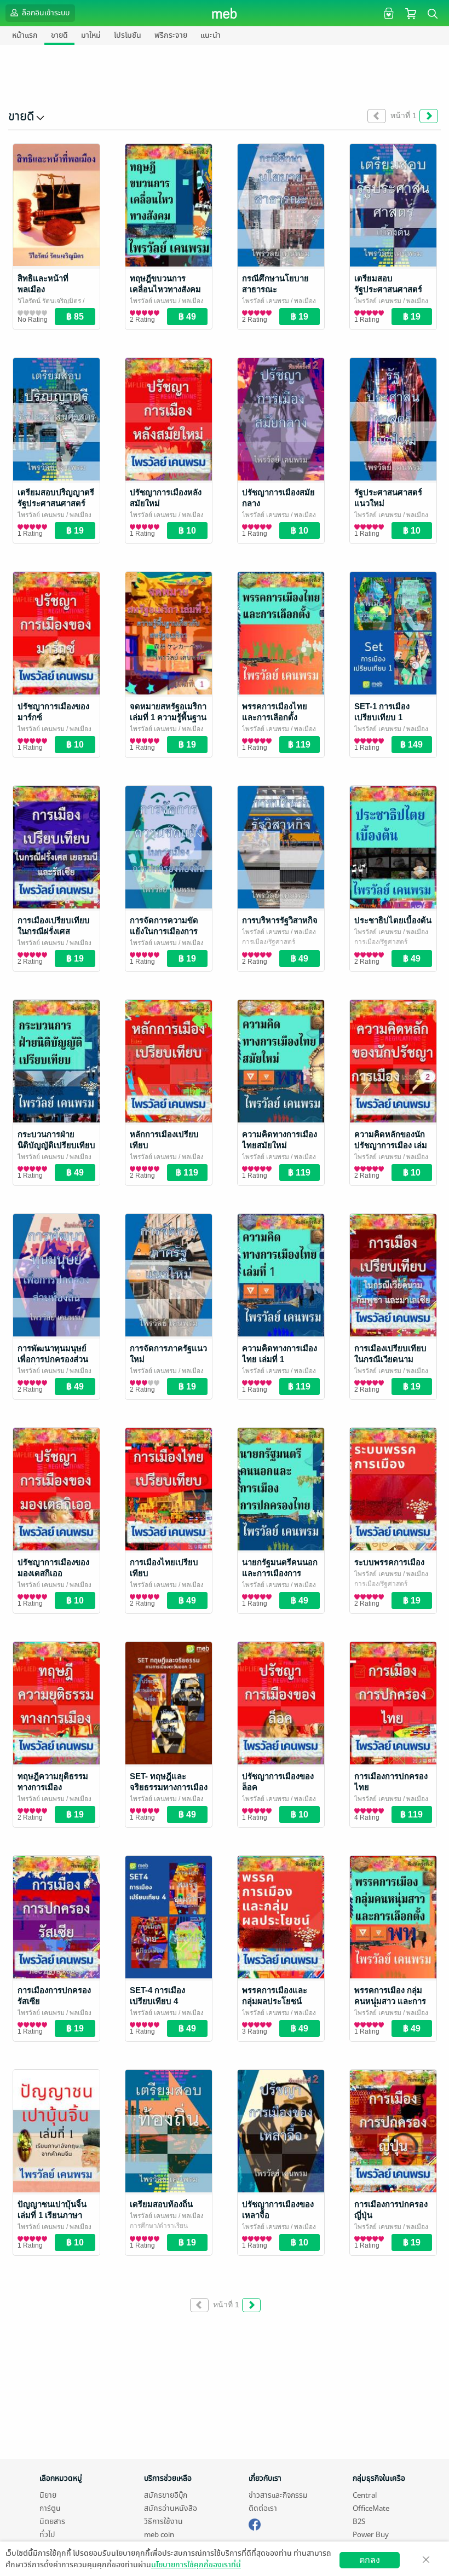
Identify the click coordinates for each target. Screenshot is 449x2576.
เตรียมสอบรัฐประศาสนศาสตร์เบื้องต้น (388, 289)
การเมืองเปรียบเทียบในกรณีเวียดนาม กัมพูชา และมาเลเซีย (391, 1359)
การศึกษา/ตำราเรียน (159, 2226)
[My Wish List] (387, 13)
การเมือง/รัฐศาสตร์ (269, 942)
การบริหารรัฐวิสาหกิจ (280, 920)
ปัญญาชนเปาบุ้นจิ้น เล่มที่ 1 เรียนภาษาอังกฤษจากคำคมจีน (52, 2215)
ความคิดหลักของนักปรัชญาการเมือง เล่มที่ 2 (391, 1145)
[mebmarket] (255, 2523)
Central (365, 2495)
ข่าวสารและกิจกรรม (278, 2495)
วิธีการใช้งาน (163, 2522)
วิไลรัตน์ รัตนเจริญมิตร (49, 301)
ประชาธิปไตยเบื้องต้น (393, 920)
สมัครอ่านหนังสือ (171, 2508)
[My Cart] (411, 13)
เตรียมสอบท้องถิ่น (161, 2204)
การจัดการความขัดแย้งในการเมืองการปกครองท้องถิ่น (164, 931)
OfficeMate (371, 2508)
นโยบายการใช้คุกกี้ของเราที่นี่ (196, 2565)
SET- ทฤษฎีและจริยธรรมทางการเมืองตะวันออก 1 (169, 1787)
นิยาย (48, 2495)
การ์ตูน (50, 2508)
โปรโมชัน (128, 35)
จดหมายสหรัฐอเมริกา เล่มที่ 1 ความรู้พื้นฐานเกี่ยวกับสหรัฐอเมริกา (168, 717)
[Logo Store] (225, 13)
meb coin (159, 2535)
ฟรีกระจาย (171, 35)
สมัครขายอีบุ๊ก (166, 2495)
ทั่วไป (47, 2535)
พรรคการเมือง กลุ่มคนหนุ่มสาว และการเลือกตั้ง (390, 2001)
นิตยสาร (52, 2522)
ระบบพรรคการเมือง (389, 1562)
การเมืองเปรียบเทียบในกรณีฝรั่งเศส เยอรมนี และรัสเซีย (54, 931)
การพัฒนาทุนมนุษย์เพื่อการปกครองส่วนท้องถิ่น (53, 1359)
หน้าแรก (25, 35)
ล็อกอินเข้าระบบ (45, 13)
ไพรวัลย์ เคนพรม (153, 301)
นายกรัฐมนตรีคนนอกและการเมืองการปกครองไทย (280, 1573)
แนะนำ (211, 35)
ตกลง (370, 2560)
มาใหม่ (91, 35)
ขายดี (59, 35)
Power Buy (371, 2535)
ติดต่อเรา (263, 2508)
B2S (359, 2522)
